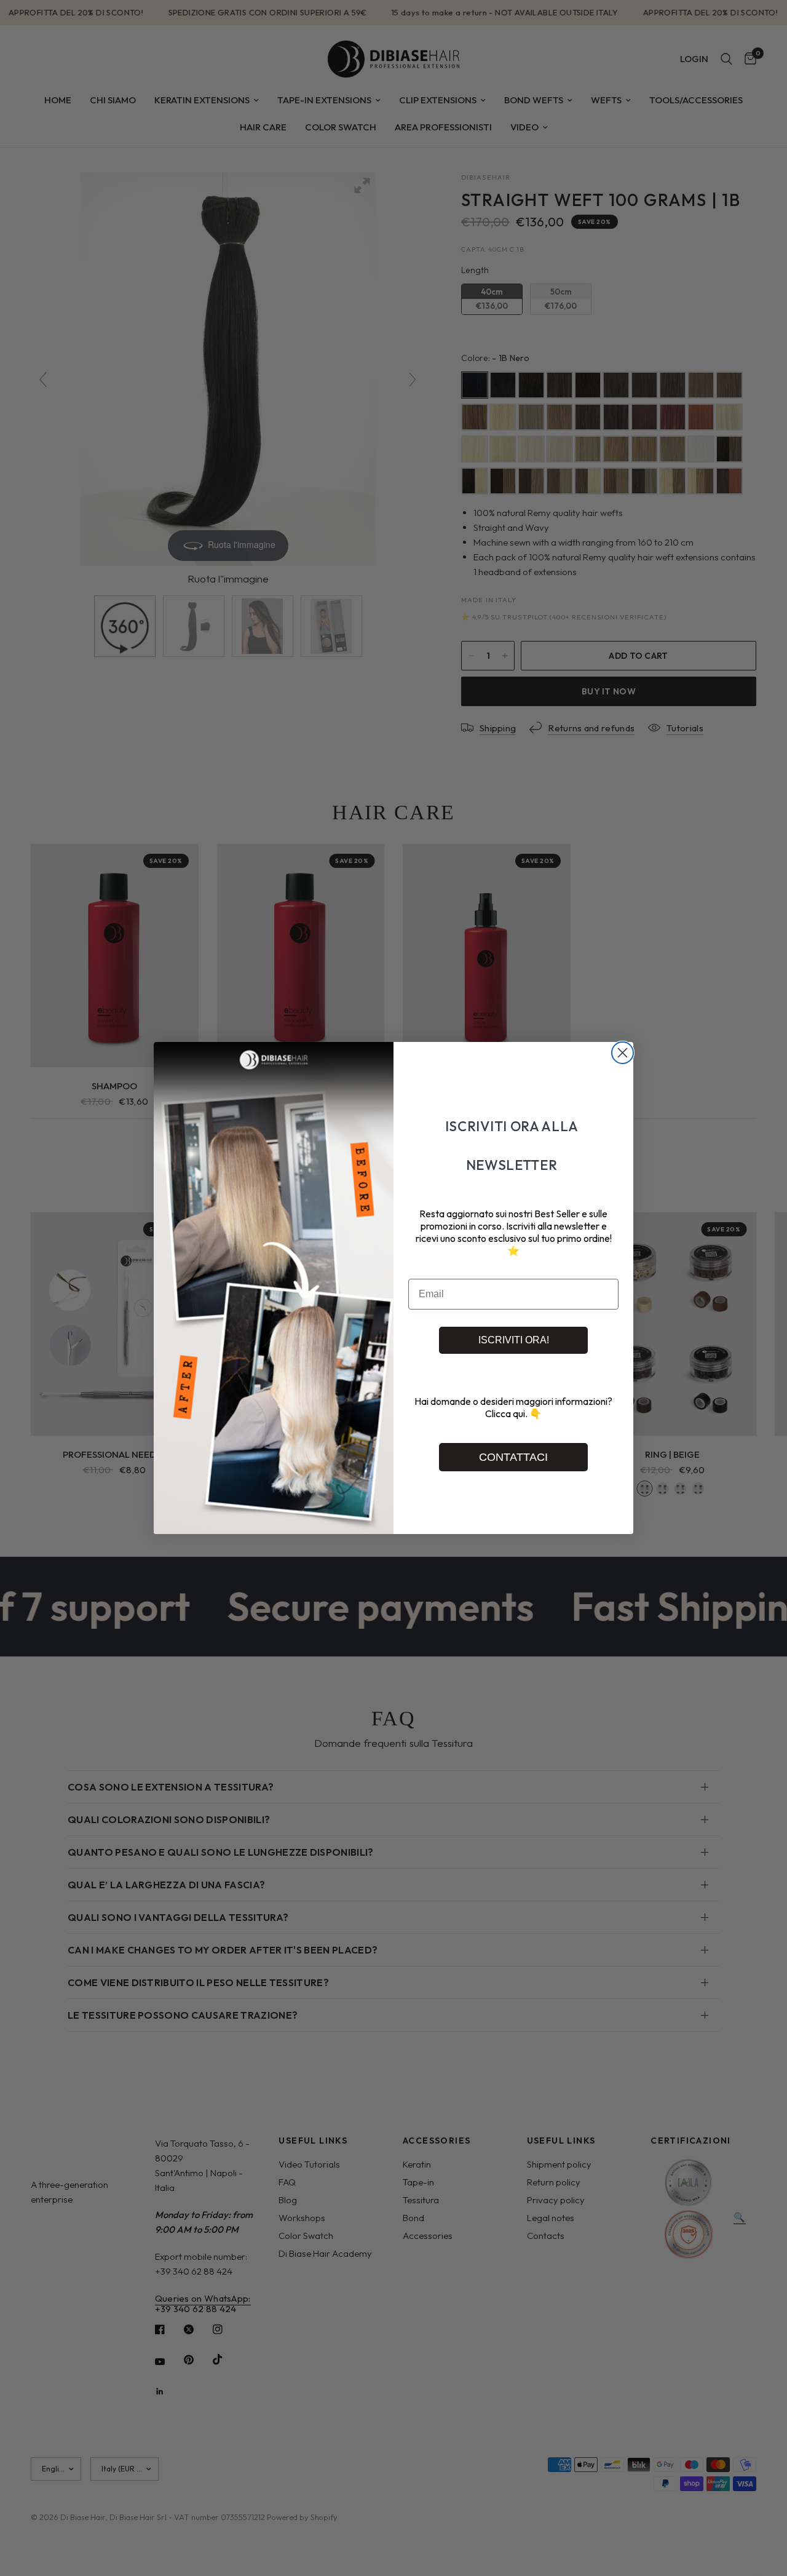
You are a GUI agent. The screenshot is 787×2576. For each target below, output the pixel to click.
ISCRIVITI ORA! (514, 1340)
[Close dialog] (623, 1053)
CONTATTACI (513, 1457)
